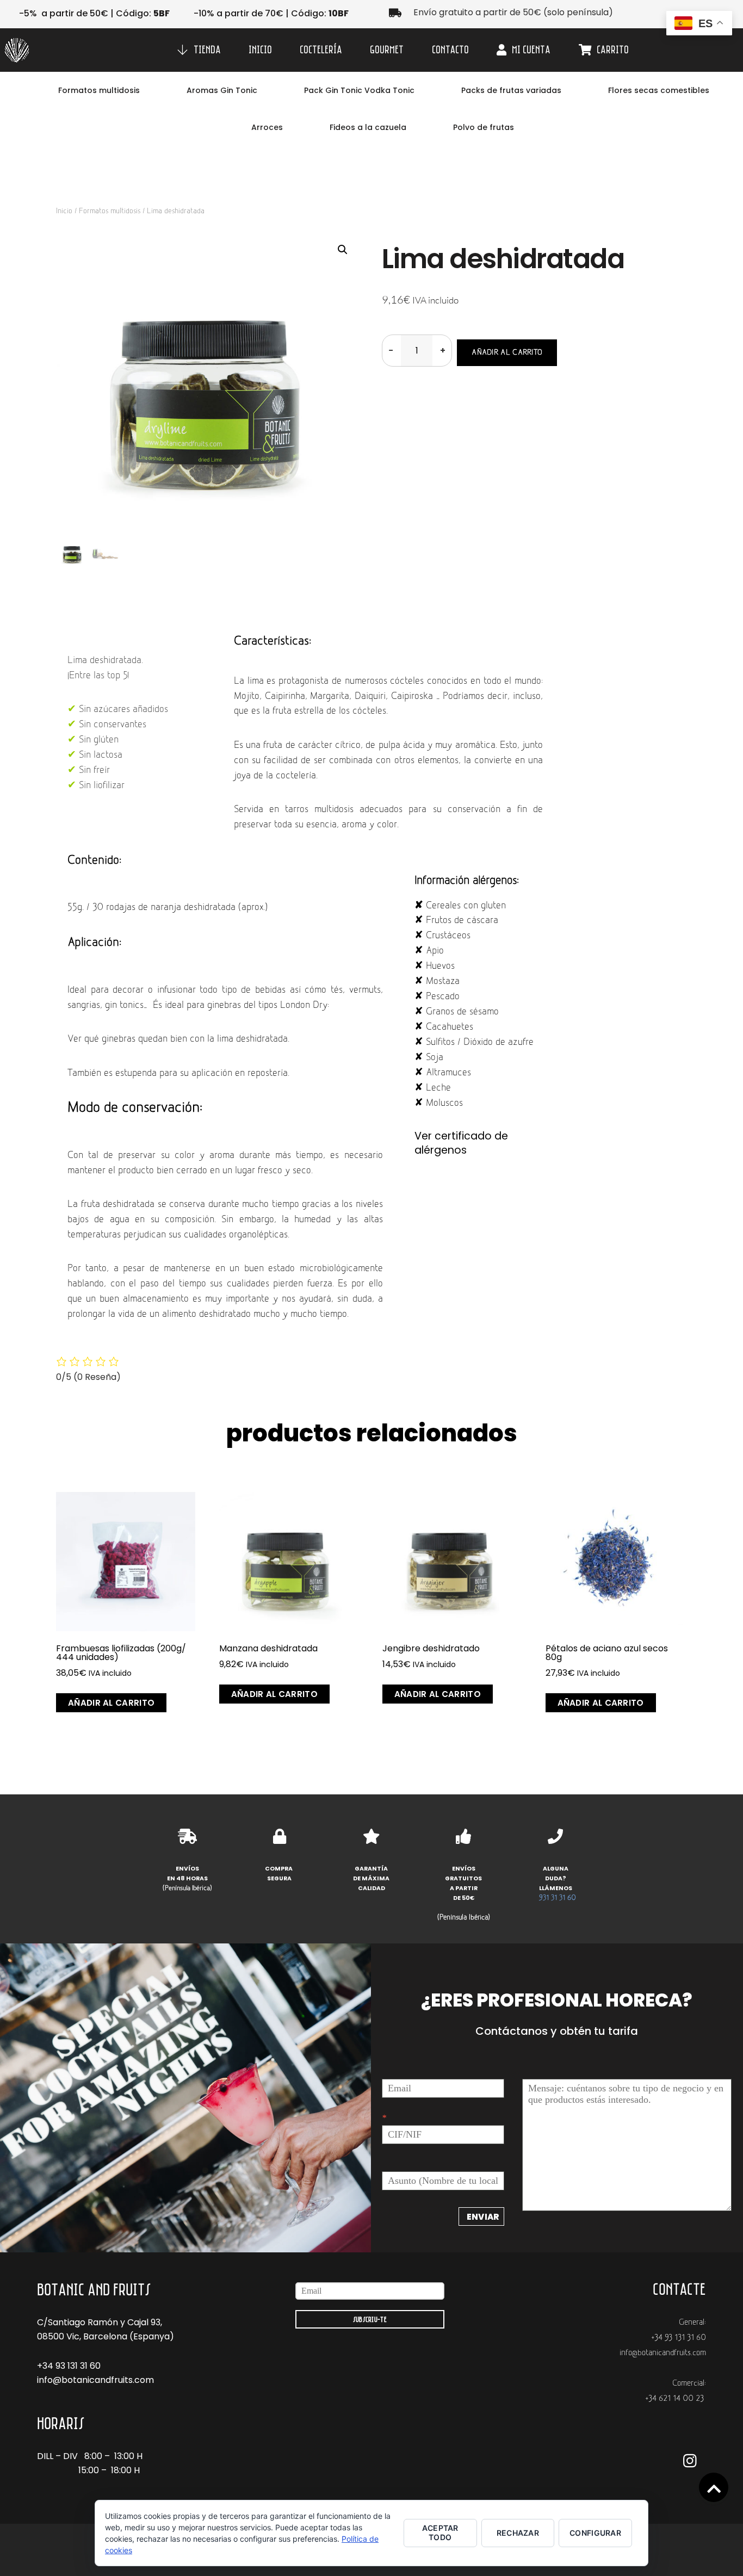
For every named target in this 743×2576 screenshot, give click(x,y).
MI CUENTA (530, 49)
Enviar (483, 2217)
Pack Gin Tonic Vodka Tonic (359, 90)
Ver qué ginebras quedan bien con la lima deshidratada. (178, 1039)
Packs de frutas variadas (511, 90)
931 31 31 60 (558, 1898)
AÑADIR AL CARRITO (507, 353)
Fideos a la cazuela (368, 127)
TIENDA (206, 49)
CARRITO (612, 49)
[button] (343, 250)
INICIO (260, 49)
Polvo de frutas (484, 127)
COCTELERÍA (321, 49)
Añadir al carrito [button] (111, 1703)
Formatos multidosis (99, 90)
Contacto (450, 49)
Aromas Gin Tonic (222, 90)
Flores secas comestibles (659, 90)
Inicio (64, 211)
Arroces (267, 127)
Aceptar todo (440, 2532)
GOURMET (387, 49)
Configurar (595, 2533)
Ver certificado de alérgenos (461, 1143)
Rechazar (518, 2533)
